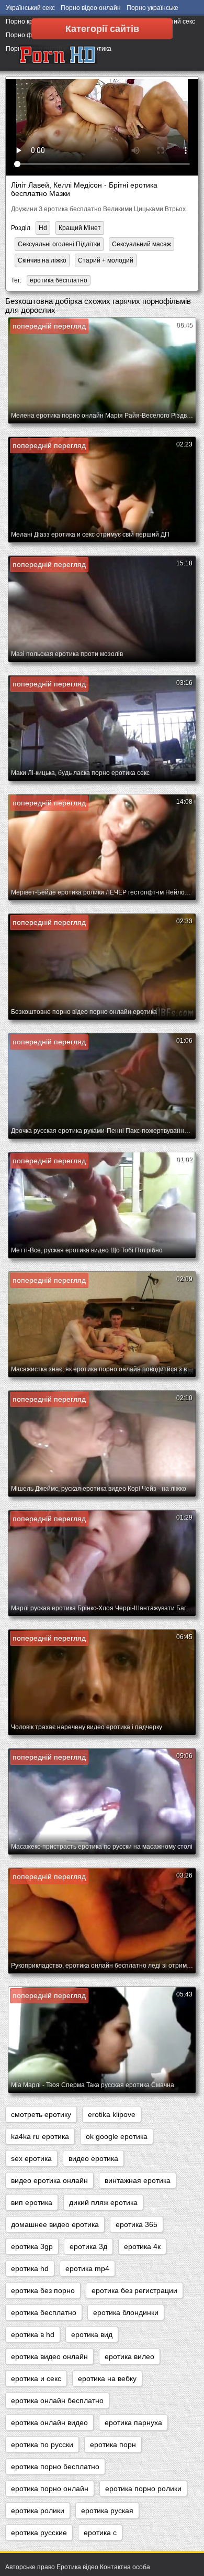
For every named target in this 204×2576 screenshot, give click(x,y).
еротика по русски (42, 2444)
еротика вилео (129, 2356)
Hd (43, 228)
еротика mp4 (87, 2268)
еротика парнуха (133, 2422)
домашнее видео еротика (55, 2224)
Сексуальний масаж (141, 244)
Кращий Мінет (80, 228)
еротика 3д (88, 2246)
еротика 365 (137, 2224)
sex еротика (31, 2158)
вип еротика (32, 2202)
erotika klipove (112, 2114)
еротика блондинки (126, 2312)
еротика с (100, 2533)
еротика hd (30, 2268)
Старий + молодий (106, 260)
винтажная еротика (138, 2180)
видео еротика (93, 2158)
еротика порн (113, 2444)
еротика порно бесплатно (55, 2466)
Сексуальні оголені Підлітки (59, 244)
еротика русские (39, 2533)
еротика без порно (43, 2290)
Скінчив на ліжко (42, 260)
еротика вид (92, 2334)
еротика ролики (38, 2510)
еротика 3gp (32, 2246)
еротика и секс (36, 2378)
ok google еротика (117, 2136)
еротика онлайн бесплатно (57, 2400)
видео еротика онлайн (49, 2180)
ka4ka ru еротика (40, 2136)
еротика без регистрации (134, 2290)
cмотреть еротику (41, 2114)
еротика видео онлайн (49, 2356)
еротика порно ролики (143, 2488)
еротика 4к (142, 2246)
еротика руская (107, 2510)
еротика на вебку (107, 2378)
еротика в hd (33, 2334)
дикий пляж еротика (103, 2202)
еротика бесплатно (59, 280)
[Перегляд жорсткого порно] (58, 55)
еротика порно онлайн (50, 2488)
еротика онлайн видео (49, 2422)
